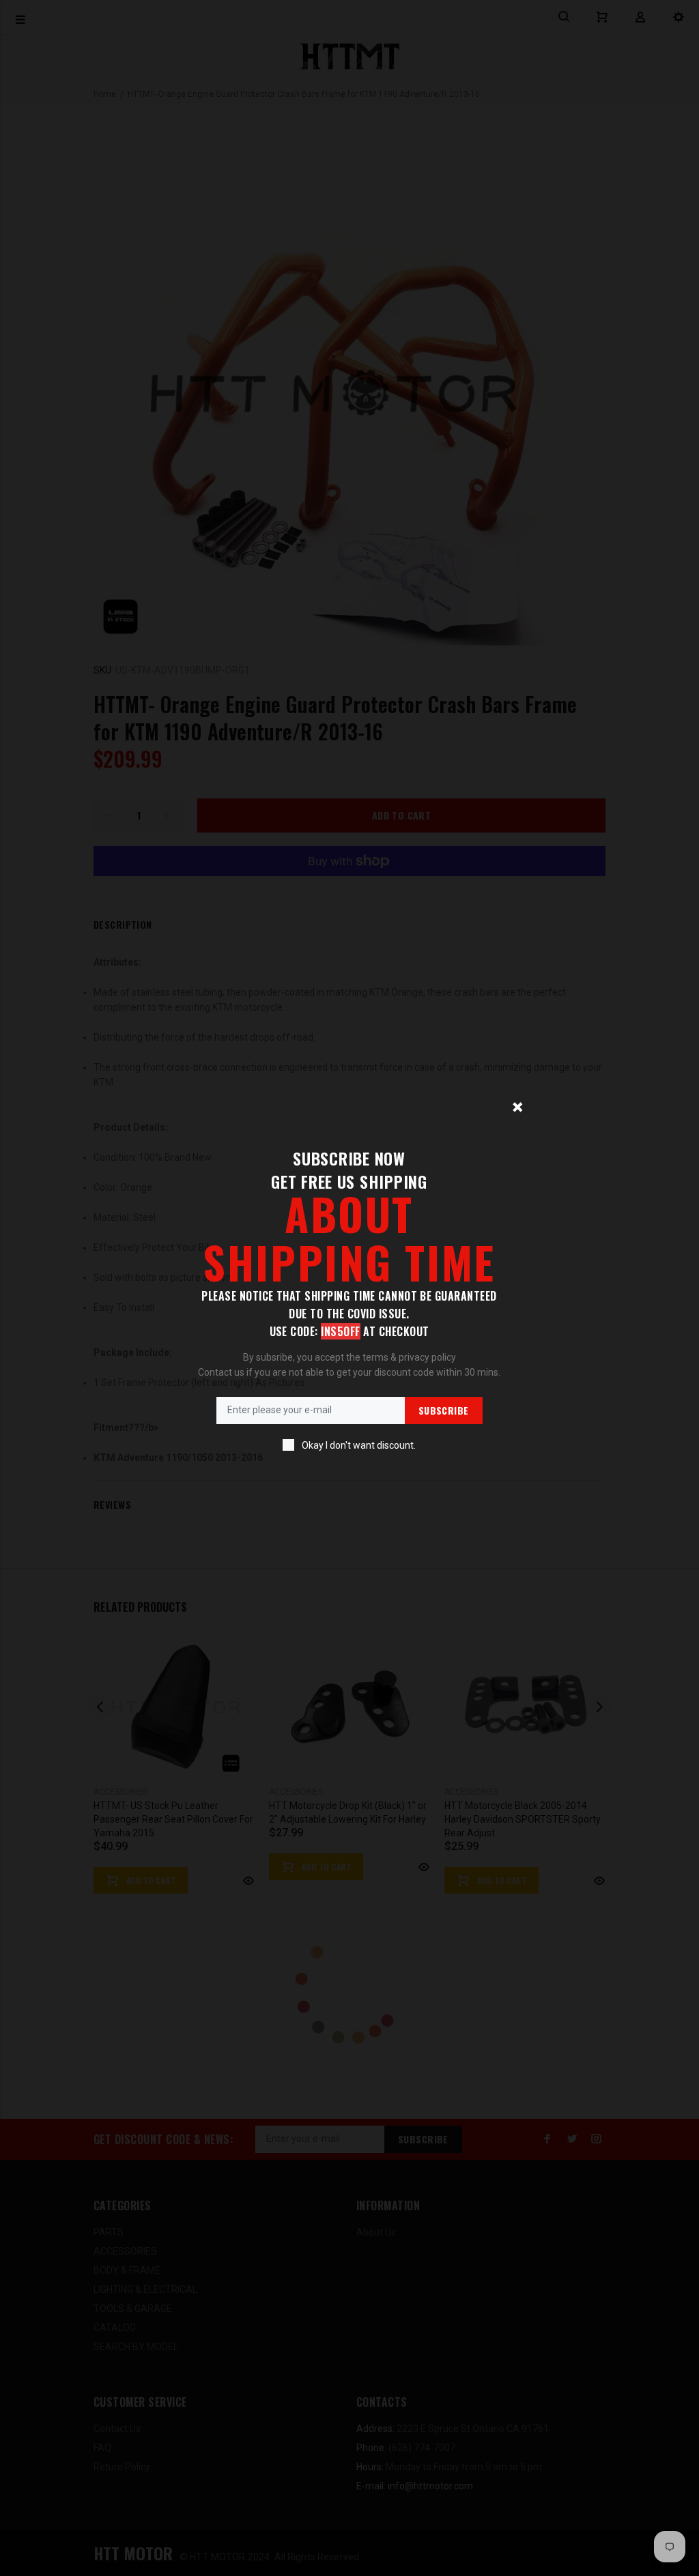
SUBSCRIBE (444, 1410)
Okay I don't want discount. (359, 1445)
